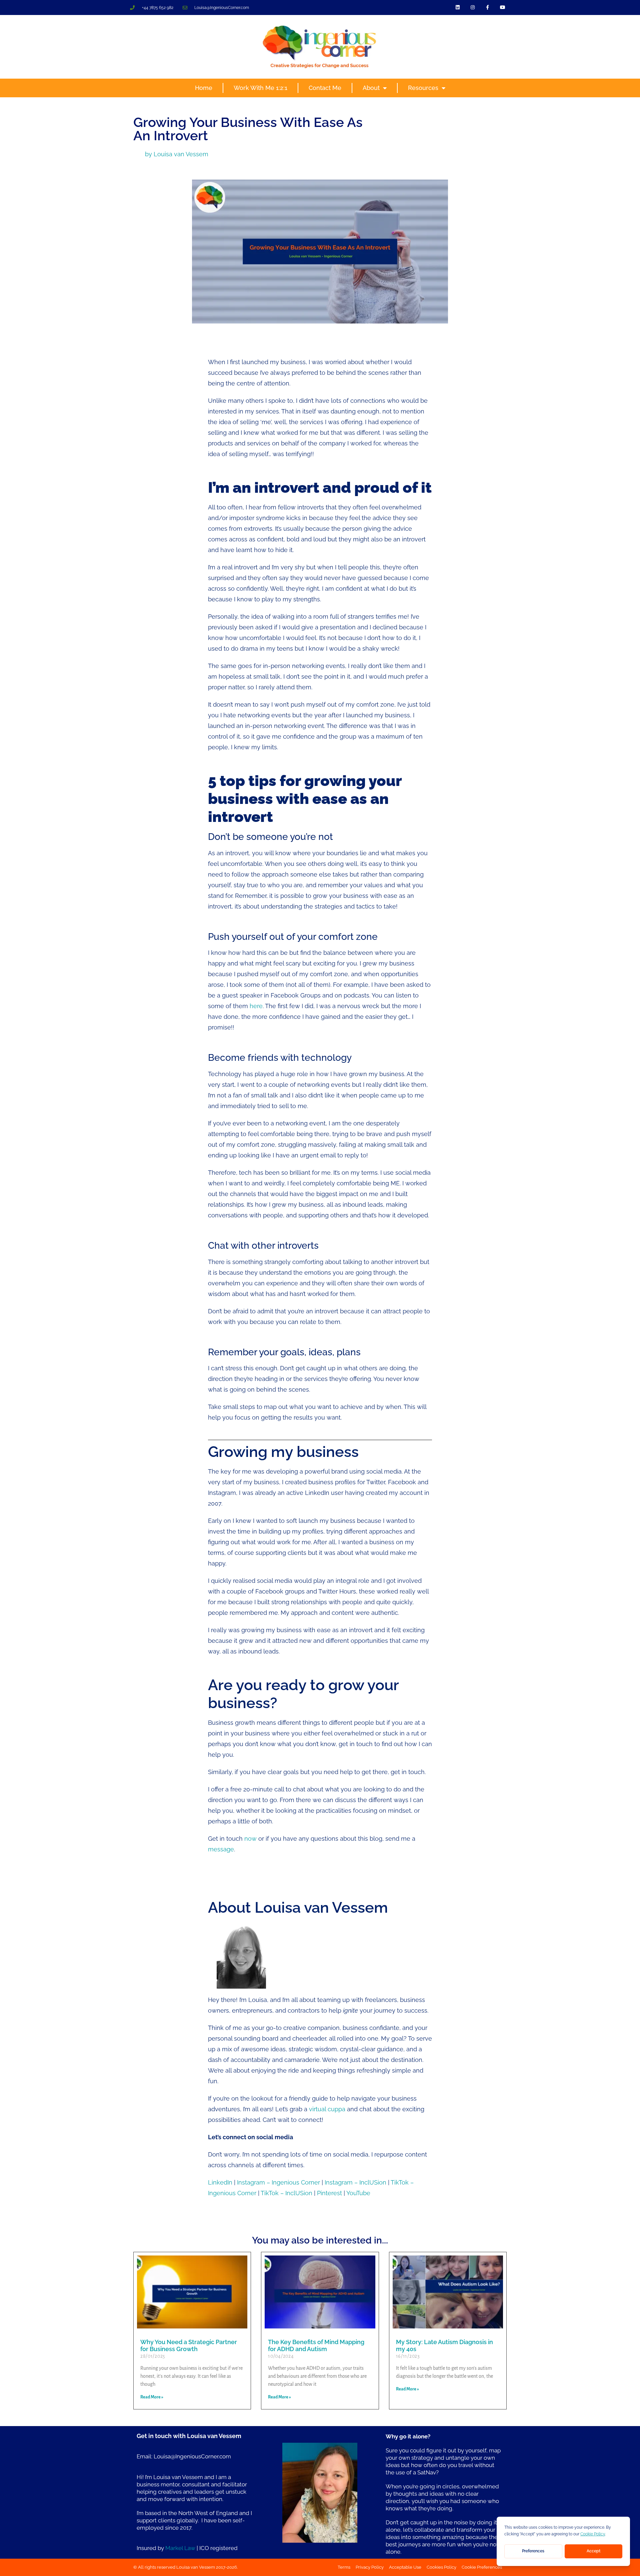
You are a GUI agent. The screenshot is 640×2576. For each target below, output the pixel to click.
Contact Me (325, 88)
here (256, 1006)
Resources (423, 88)
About (371, 88)
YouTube (358, 2193)
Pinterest (329, 2193)
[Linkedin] (458, 7)
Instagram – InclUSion (355, 2182)
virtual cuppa (327, 2109)
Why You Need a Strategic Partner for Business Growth (189, 2346)
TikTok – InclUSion (286, 2193)
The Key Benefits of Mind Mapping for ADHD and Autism (316, 2346)
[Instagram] (473, 7)
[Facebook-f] (487, 7)
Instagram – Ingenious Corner (278, 2182)
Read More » (152, 2397)
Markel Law (180, 2548)
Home (204, 88)
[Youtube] (502, 7)
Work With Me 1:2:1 (260, 88)
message (221, 1849)
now (250, 1839)
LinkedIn (220, 2182)
